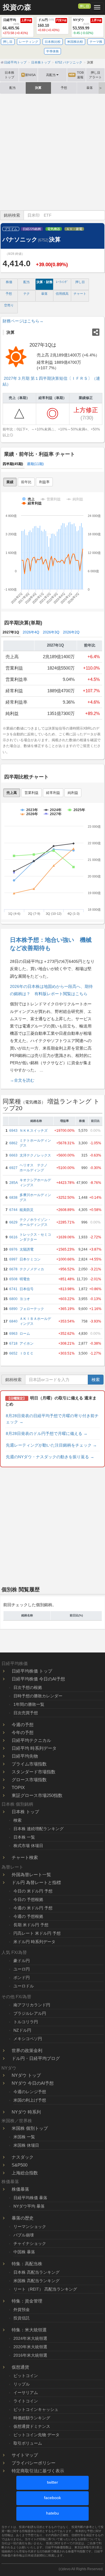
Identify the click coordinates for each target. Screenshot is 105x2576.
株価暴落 (20, 2189)
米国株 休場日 (26, 2145)
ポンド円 (22, 1978)
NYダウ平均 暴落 (29, 2206)
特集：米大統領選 (29, 2330)
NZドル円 (22, 2030)
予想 (64, 88)
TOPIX (18, 1787)
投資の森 (17, 7)
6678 (13, 1269)
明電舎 (25, 1279)
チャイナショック (30, 2243)
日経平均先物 (25, 1756)
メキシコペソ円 (28, 2039)
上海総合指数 (25, 2173)
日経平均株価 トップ (32, 1671)
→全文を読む (22, 1080)
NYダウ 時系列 (26, 2112)
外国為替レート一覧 (31, 1875)
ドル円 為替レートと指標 (36, 1882)
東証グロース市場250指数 (37, 1795)
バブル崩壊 (24, 2235)
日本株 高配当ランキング (36, 2272)
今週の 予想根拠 (28, 1916)
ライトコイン (26, 2401)
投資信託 (22, 2318)
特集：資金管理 (27, 2301)
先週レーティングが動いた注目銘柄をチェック (51, 1445)
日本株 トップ (25, 1812)
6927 (13, 1168)
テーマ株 (96, 42)
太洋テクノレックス (35, 1155)
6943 (13, 1131)
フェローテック (32, 1309)
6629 (13, 1222)
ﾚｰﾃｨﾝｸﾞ (62, 282)
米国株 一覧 (24, 2137)
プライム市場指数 (29, 1764)
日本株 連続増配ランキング (38, 1829)
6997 (13, 1259)
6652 (13, 1353)
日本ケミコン (30, 1259)
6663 (13, 1155)
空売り (9, 305)
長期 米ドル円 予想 (31, 1925)
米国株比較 (75, 42)
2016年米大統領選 (30, 2355)
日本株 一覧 (24, 1837)
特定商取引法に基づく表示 (38, 2471)
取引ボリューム (28, 2443)
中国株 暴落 (24, 2252)
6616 (13, 1237)
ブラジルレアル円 (30, 2013)
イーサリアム (26, 2393)
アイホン (27, 1343)
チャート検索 (25, 1857)
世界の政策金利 (27, 2050)
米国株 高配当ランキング (36, 2281)
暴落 (90, 88)
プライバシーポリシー (34, 2463)
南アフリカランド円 (32, 2005)
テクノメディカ (32, 1269)
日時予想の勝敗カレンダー (38, 1696)
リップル (22, 2384)
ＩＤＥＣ (27, 1353)
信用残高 (62, 294)
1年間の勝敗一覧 (29, 1704)
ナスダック (23, 2157)
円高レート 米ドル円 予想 (37, 1933)
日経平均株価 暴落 (30, 2198)
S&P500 (20, 2165)
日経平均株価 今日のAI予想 (38, 1679)
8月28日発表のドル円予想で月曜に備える (47, 1433)
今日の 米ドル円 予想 (33, 1891)
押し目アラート (95, 75)
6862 (13, 1143)
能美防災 (27, 1210)
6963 (13, 1334)
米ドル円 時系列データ (34, 1942)
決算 (38, 88)
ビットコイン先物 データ (36, 2435)
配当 (13, 88)
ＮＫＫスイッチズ (34, 1131)
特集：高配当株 (27, 2264)
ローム (25, 1334)
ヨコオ (25, 1299)
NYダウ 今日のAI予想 (33, 2083)
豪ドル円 (22, 1961)
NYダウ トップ (26, 2075)
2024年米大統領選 (30, 2338)
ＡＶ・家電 (74, 229)
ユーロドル (24, 1986)
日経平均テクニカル (31, 1740)
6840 (13, 1321)
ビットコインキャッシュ (36, 2409)
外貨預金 (22, 2310)
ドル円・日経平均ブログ (36, 2058)
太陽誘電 (27, 1249)
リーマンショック (30, 2227)
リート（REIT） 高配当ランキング (45, 2289)
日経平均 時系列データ (34, 1748)
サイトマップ (25, 2455)
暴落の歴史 (23, 2218)
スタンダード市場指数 (34, 1772)
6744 (13, 1210)
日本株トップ (9, 75)
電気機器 (54, 229)
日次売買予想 (26, 1713)
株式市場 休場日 (28, 1846)
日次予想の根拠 (28, 1687)
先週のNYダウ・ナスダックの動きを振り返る (50, 1457)
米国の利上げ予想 (30, 2100)
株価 (9, 282)
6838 (13, 1198)
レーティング (29, 42)
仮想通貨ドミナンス (32, 2426)
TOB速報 (76, 75)
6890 (13, 1309)
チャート (80, 294)
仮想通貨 (20, 2367)
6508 (13, 1279)
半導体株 (52, 51)
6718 (13, 1343)
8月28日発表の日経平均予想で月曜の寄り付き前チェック (52, 1419)
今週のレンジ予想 (30, 2092)
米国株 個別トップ (30, 2128)
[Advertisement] (52, 152)
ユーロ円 (22, 1969)
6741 (13, 1289)
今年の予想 (23, 1732)
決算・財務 (44, 282)
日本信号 (27, 1289)
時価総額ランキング (32, 2418)
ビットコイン (26, 2376)
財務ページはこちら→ (23, 321)
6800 (13, 1299)
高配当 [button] (51, 75)
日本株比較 (53, 42)
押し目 (84, 6)
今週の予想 (23, 1725)
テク (27, 294)
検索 (96, 1380)
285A (14, 1183)
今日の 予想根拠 (28, 1899)
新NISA (29, 75)
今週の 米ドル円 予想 (33, 1908)
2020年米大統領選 (30, 2347)
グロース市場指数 (29, 1780)
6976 (13, 1249)
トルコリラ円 (26, 2022)
